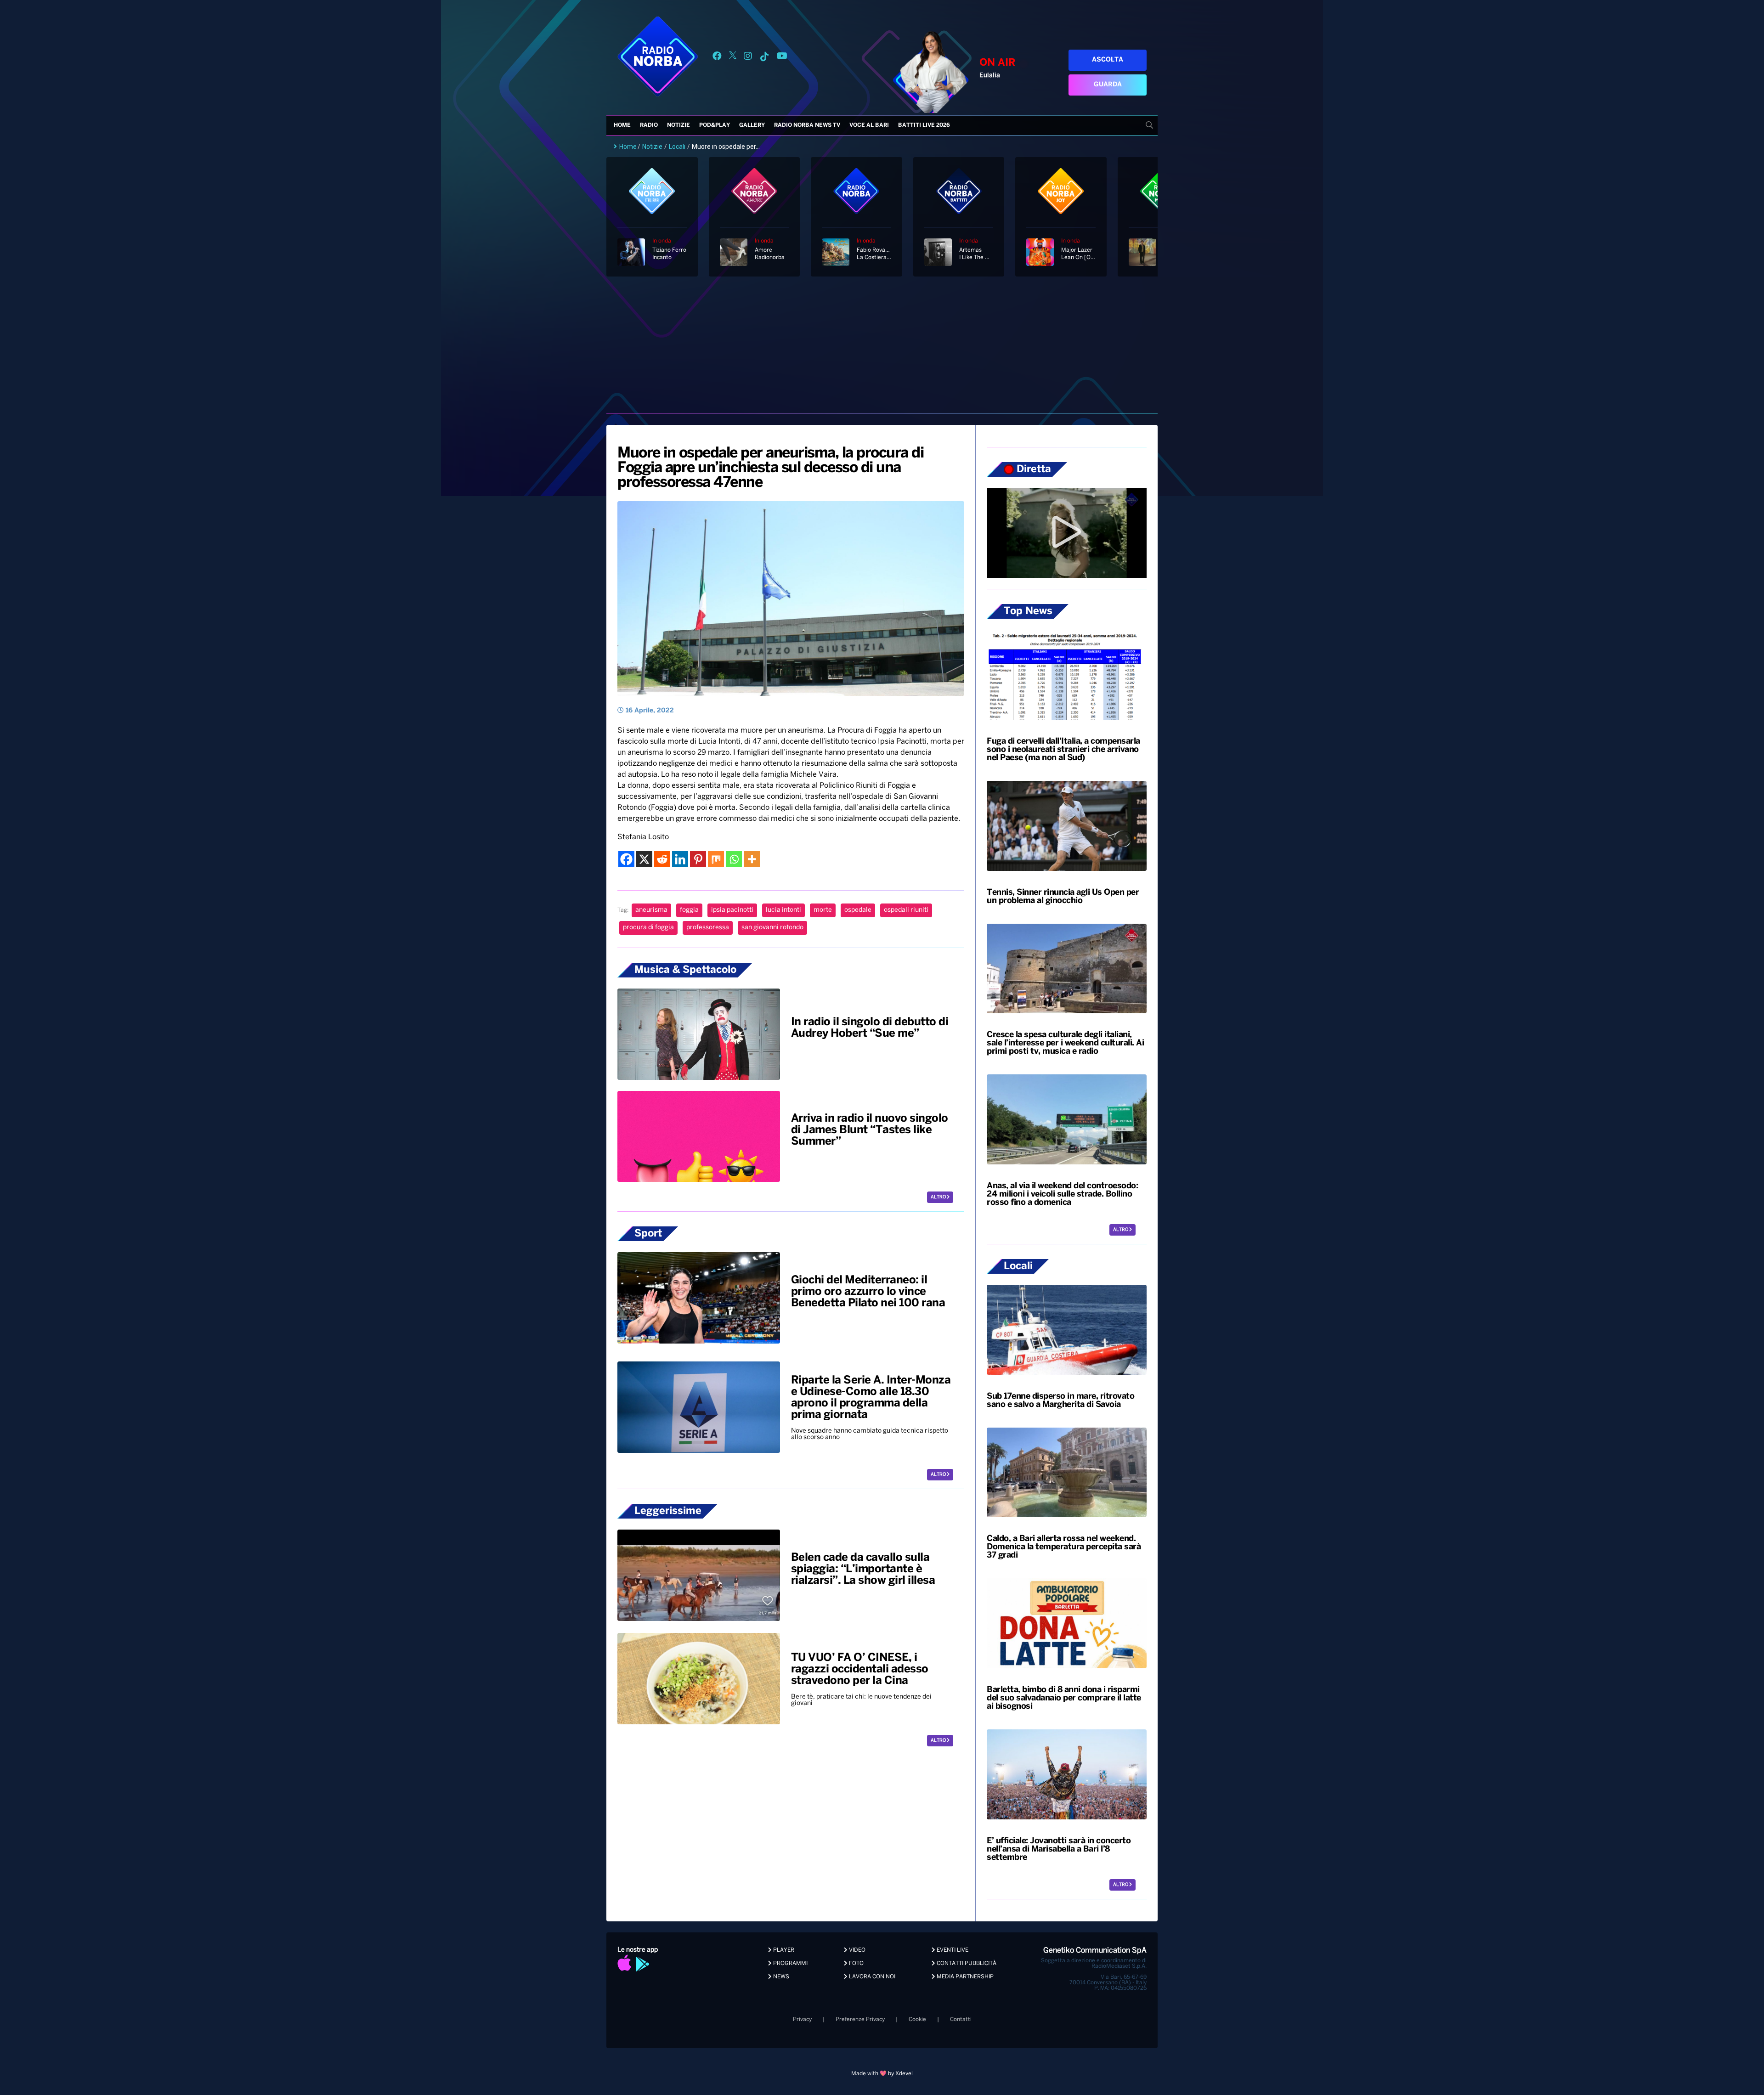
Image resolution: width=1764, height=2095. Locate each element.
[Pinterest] (698, 859)
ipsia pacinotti (732, 910)
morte (823, 910)
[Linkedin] (680, 859)
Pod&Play (715, 125)
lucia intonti (783, 910)
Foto (856, 1963)
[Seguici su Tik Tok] (764, 58)
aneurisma (651, 910)
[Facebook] (626, 859)
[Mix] (716, 859)
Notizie (678, 125)
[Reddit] (662, 859)
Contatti (961, 2019)
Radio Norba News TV (807, 125)
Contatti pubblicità (966, 1963)
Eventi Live (952, 1950)
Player (783, 1950)
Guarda (1108, 85)
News (780, 1977)
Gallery (752, 125)
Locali (677, 147)
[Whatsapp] (734, 859)
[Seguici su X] (733, 58)
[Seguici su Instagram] (748, 58)
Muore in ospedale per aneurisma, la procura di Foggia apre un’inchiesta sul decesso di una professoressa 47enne (770, 468)
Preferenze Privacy (860, 2019)
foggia (689, 910)
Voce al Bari (869, 125)
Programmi (790, 1963)
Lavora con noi (871, 1977)
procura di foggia (648, 928)
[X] (644, 859)
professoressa (708, 928)
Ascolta (1108, 60)
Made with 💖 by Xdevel (882, 2074)
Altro (939, 1197)
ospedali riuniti (906, 910)
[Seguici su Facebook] (717, 58)
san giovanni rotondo (772, 928)
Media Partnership (964, 1977)
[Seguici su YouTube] (782, 58)
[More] (752, 859)
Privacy (802, 2019)
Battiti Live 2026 (924, 125)
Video (857, 1950)
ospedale (858, 910)
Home (622, 125)
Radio (649, 125)
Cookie (917, 2019)
